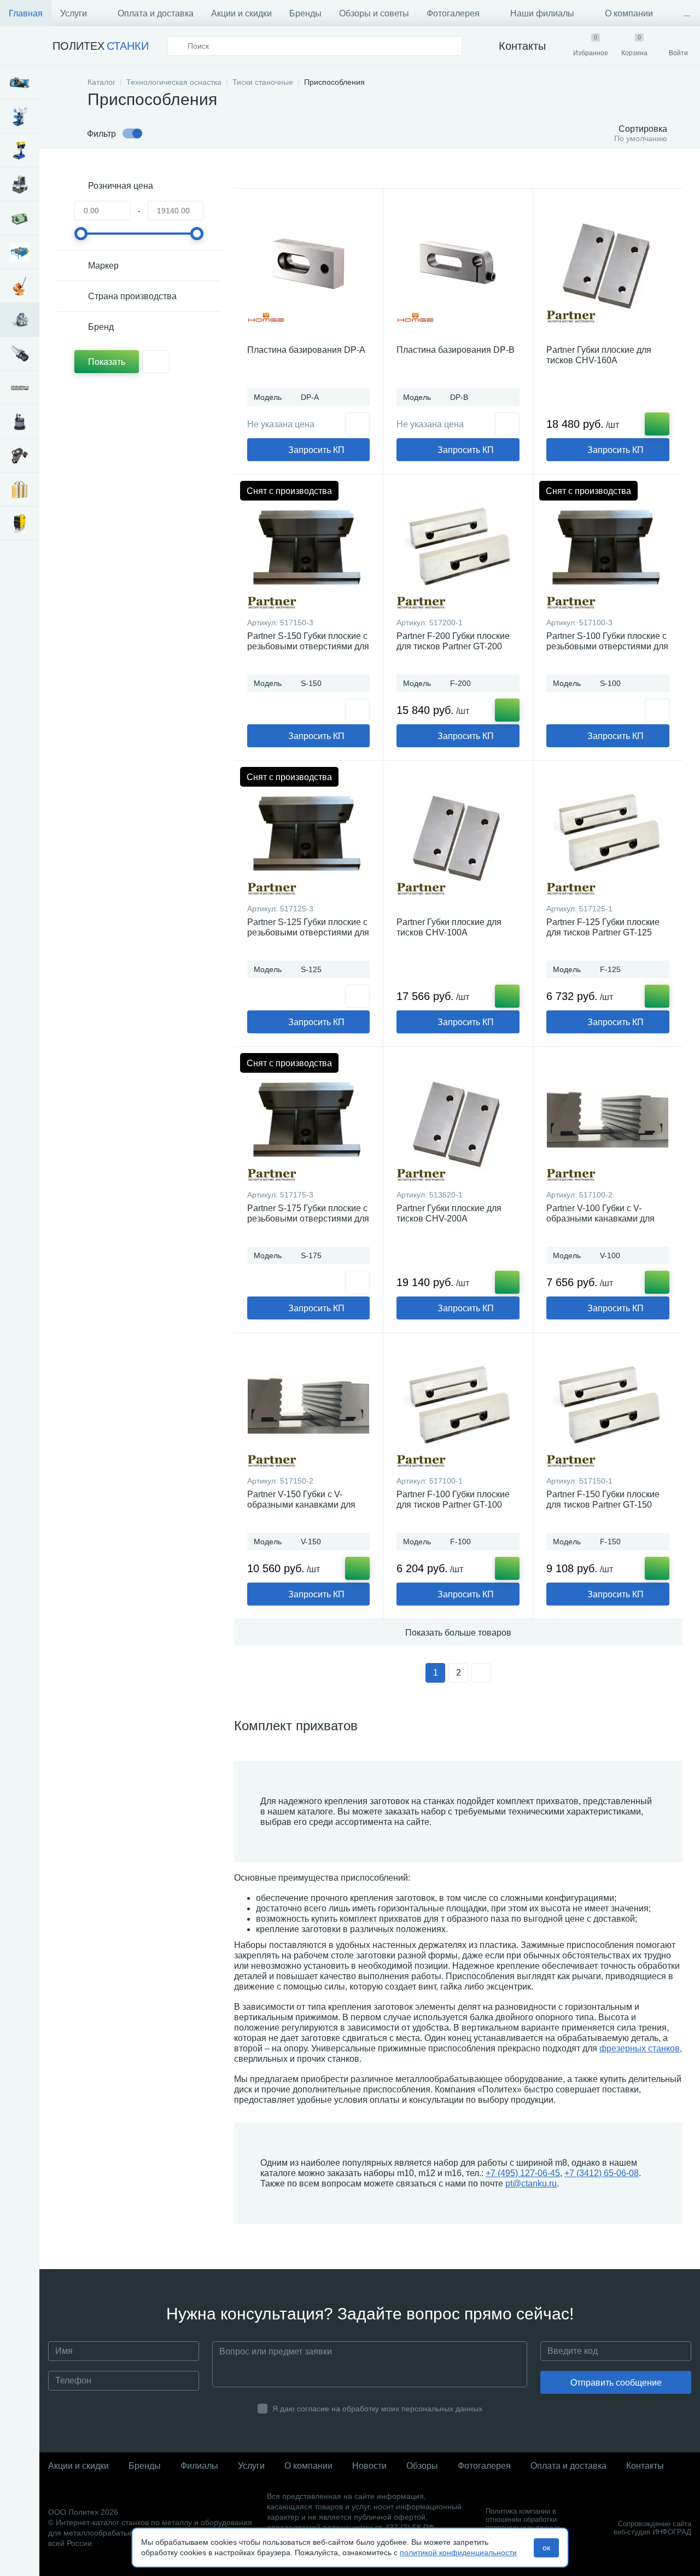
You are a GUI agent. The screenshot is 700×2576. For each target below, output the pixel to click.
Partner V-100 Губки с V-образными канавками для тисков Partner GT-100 (600, 1219)
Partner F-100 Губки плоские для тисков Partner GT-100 (453, 1499)
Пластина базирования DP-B (456, 350)
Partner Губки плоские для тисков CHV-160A (599, 355)
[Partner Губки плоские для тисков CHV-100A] (458, 835)
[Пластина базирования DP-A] (308, 263)
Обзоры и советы (374, 13)
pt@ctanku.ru (531, 2184)
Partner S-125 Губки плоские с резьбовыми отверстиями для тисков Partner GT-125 (308, 932)
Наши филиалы (542, 13)
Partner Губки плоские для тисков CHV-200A (449, 1213)
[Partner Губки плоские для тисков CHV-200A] (458, 1121)
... (687, 13)
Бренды (305, 13)
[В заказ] (657, 424)
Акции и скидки (241, 13)
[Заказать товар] (357, 710)
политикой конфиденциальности (458, 2552)
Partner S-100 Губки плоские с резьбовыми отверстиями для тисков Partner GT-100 (607, 646)
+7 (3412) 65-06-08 (602, 2173)
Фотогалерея (453, 13)
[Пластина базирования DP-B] (458, 263)
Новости (369, 2466)
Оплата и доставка (156, 13)
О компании (629, 13)
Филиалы (199, 2466)
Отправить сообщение (616, 2383)
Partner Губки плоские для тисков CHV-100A (449, 927)
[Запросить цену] (357, 424)
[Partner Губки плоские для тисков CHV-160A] (608, 263)
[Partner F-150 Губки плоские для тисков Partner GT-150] (608, 1407)
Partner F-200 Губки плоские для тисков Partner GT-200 (453, 641)
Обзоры (422, 2466)
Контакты (645, 2466)
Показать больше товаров (458, 1633)
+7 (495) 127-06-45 (523, 2173)
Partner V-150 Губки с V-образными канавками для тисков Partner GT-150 (301, 1505)
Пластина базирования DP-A (306, 350)
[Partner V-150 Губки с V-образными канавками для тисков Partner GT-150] (308, 1407)
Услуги (74, 13)
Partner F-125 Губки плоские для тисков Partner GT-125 (603, 927)
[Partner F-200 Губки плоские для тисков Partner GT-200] (458, 549)
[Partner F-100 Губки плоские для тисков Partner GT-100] (458, 1407)
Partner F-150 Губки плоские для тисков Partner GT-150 (603, 1499)
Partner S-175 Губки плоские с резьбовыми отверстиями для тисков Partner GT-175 (308, 1219)
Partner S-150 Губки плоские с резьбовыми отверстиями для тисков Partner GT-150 (308, 646)
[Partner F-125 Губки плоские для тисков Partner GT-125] (608, 835)
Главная (26, 13)
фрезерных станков (640, 2048)
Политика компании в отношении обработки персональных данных (523, 2519)
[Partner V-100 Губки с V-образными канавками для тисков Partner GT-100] (608, 1121)
